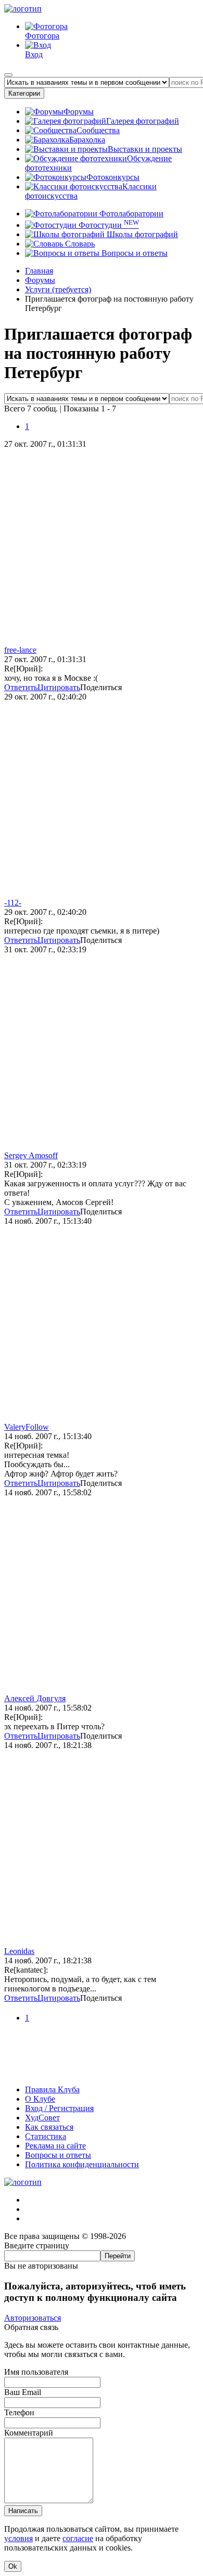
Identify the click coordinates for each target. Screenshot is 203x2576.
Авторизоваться (33, 2318)
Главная (39, 271)
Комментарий (29, 2433)
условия (18, 2538)
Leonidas (19, 1951)
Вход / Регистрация (59, 2108)
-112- (13, 903)
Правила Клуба (52, 2089)
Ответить (21, 687)
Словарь (79, 244)
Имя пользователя (36, 2372)
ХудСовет (42, 2118)
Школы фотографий (141, 234)
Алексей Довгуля (35, 1698)
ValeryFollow (27, 1427)
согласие (78, 2538)
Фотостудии (108, 225)
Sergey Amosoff (31, 1155)
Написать (23, 2511)
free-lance (20, 650)
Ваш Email (23, 2392)
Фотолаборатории (130, 213)
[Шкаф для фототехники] (102, 2072)
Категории (24, 93)
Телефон (19, 2412)
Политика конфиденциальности (82, 2164)
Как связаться (49, 2127)
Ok (13, 2566)
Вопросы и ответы (134, 253)
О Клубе (40, 2099)
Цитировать (59, 687)
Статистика (46, 2136)
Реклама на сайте (55, 2146)
